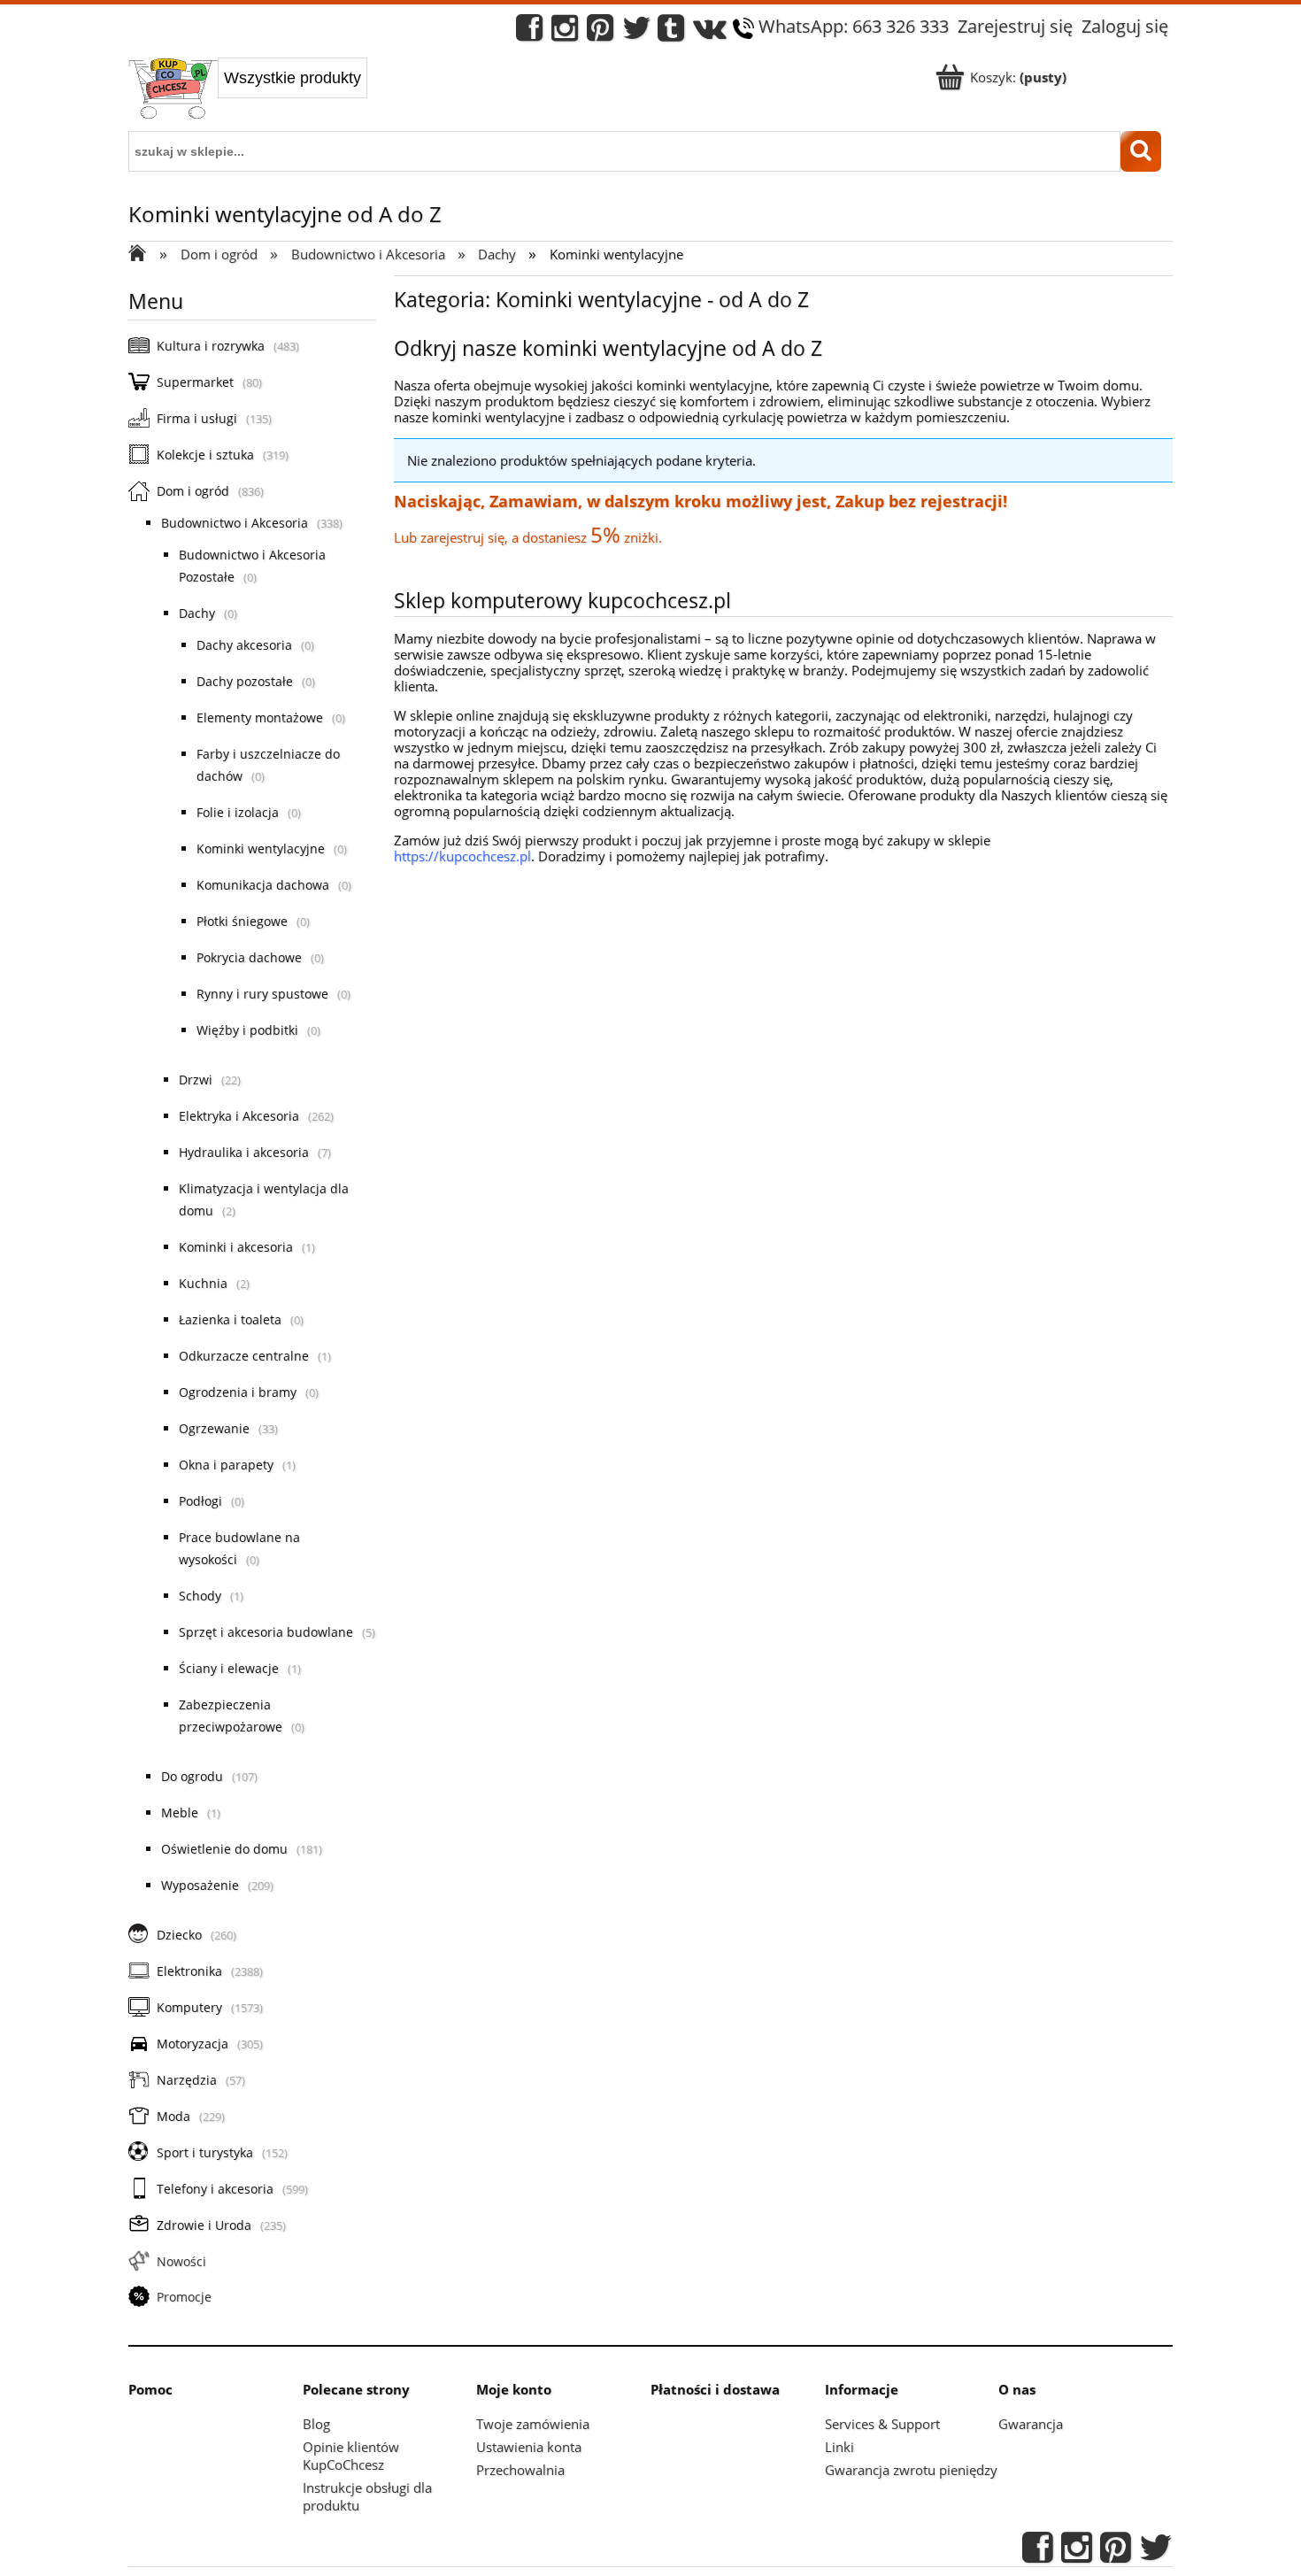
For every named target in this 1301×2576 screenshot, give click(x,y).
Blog (316, 2424)
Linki (839, 2447)
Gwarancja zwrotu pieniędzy (911, 2470)
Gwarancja (1031, 2424)
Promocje (184, 2297)
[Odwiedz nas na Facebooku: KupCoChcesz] (529, 32)
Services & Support (882, 2424)
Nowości (181, 2261)
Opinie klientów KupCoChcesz (351, 2456)
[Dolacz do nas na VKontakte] (710, 32)
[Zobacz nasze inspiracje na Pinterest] (600, 32)
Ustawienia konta (529, 2447)
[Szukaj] (1141, 151)
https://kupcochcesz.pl (462, 856)
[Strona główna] (173, 90)
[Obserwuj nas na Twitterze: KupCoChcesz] (637, 32)
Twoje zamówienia (533, 2424)
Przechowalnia (520, 2470)
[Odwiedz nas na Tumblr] (671, 32)
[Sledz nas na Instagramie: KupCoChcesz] (565, 32)
